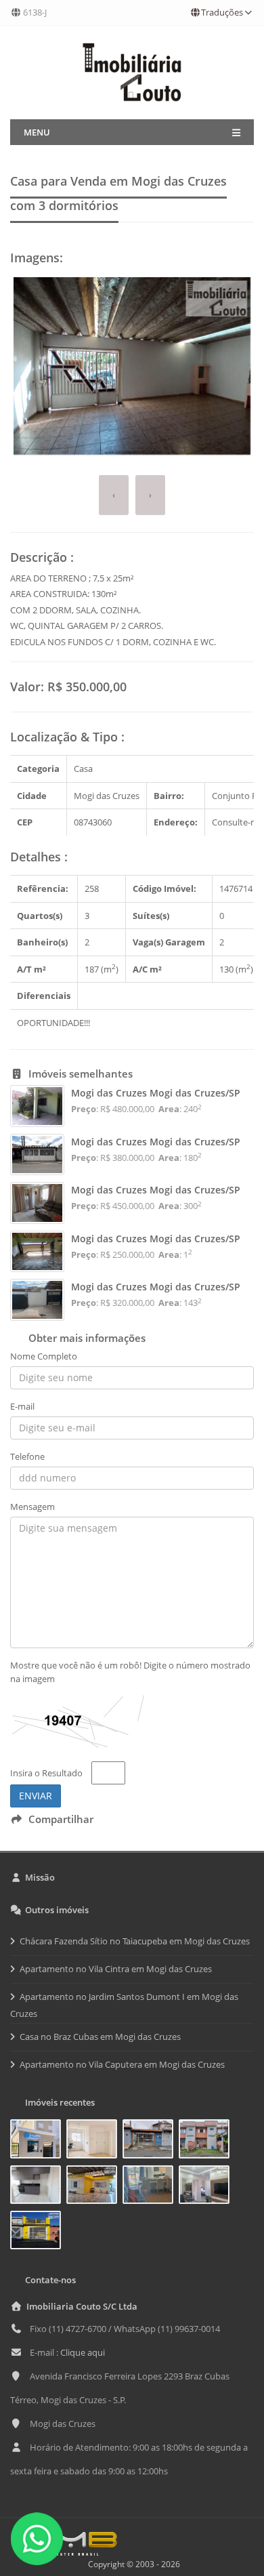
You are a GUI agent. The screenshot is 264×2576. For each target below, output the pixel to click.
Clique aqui (83, 2352)
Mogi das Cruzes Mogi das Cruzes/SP (156, 1093)
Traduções (222, 12)
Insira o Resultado (46, 1773)
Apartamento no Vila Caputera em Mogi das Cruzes (122, 2064)
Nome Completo (44, 1356)
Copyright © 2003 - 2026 (132, 2564)
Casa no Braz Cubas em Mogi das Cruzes (100, 2037)
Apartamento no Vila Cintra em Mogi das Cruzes (116, 1969)
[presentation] (114, 495)
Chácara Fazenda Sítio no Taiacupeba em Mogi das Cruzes (135, 1941)
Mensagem (32, 1507)
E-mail (22, 1406)
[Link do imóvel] (38, 2142)
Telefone (27, 1456)
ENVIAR (36, 1796)
